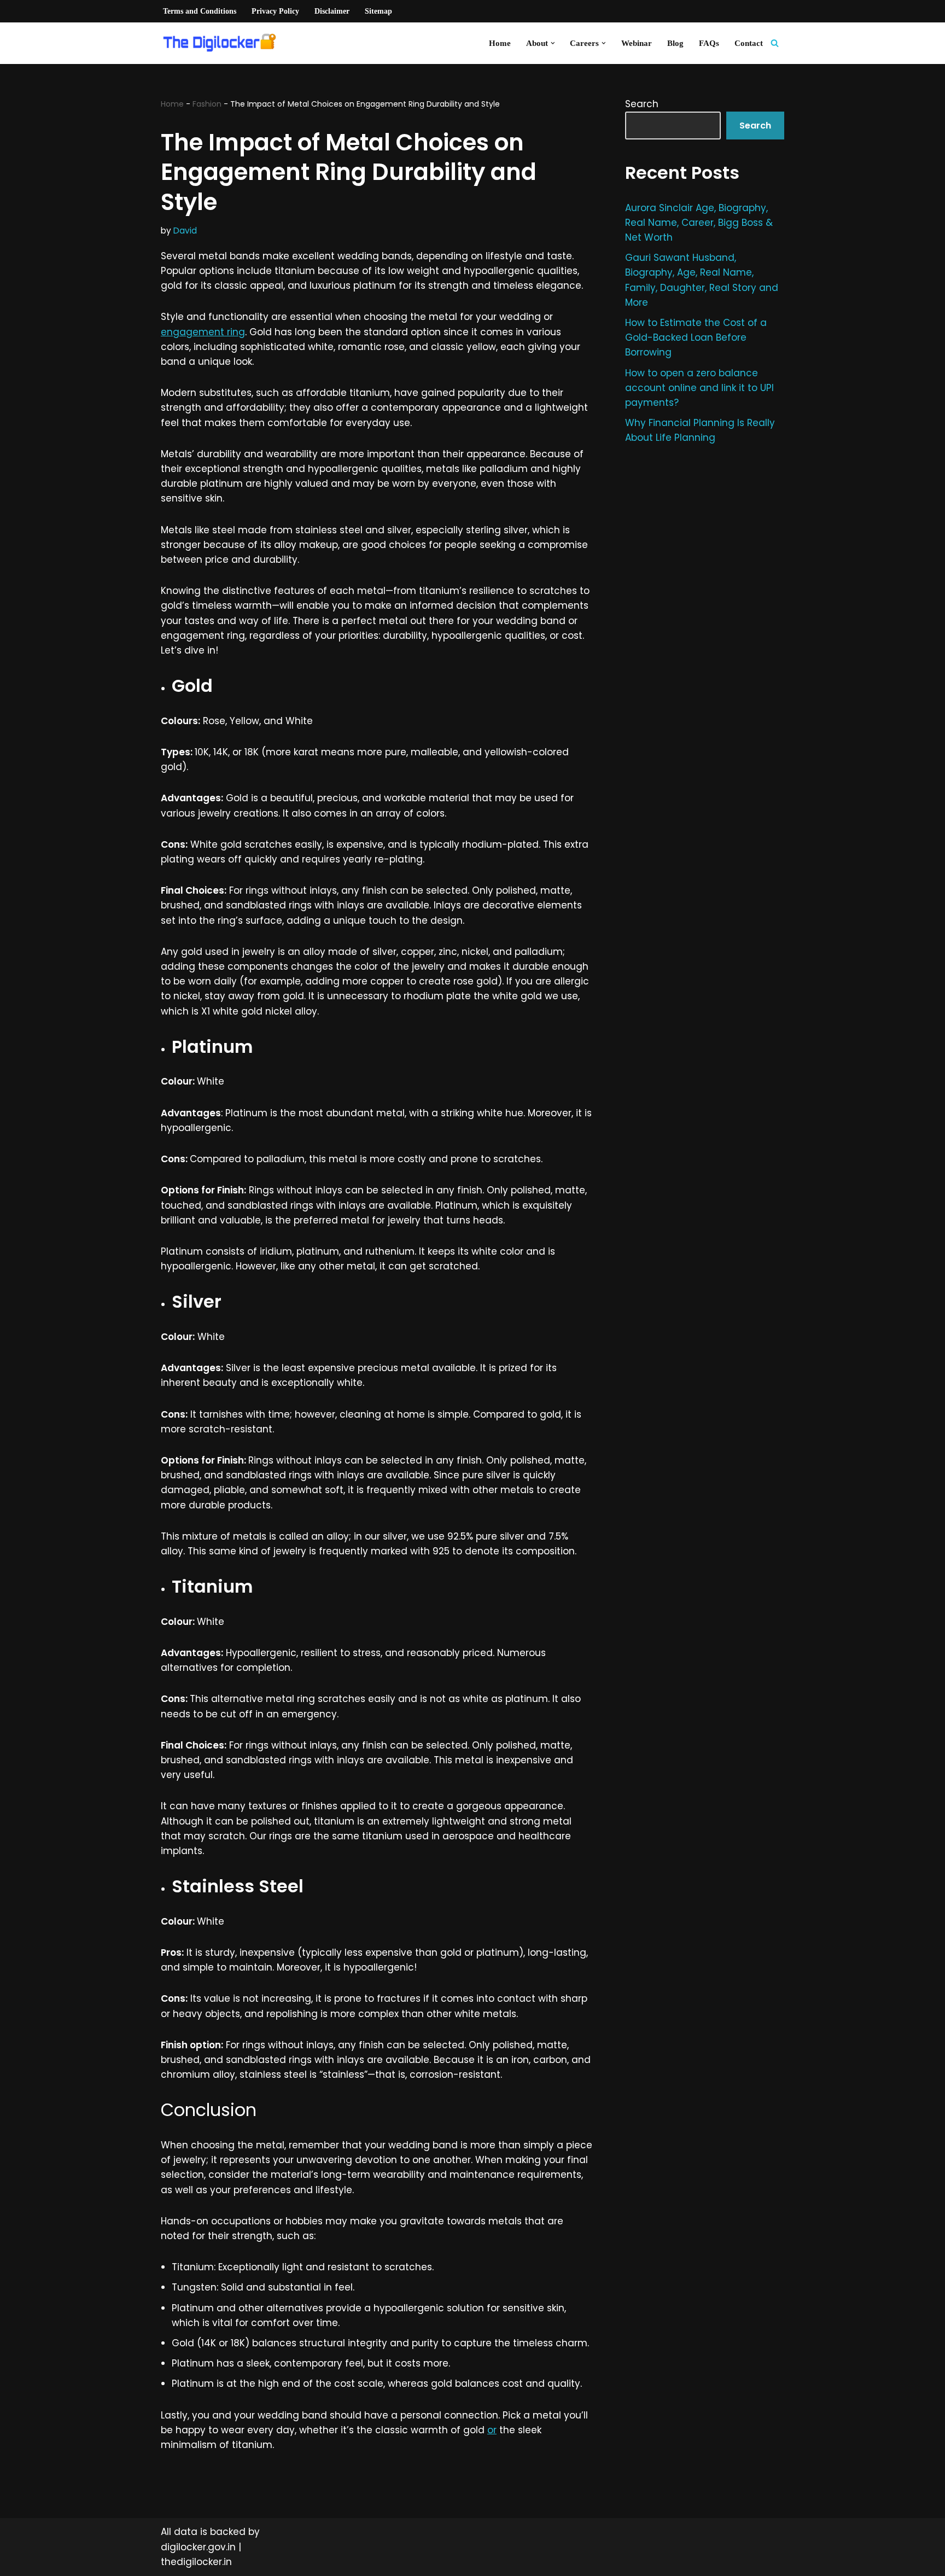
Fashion (207, 104)
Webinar (637, 43)
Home (500, 43)
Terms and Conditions (200, 11)
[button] (553, 43)
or (492, 2430)
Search (642, 104)
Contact (749, 43)
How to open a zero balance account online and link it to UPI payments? (699, 388)
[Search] (775, 43)
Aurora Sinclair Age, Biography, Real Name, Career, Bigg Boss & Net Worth (699, 223)
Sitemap (378, 11)
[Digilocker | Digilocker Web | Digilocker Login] (224, 43)
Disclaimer (332, 11)
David (185, 231)
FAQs (709, 43)
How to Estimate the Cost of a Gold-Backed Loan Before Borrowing (696, 337)
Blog (675, 43)
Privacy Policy (275, 11)
